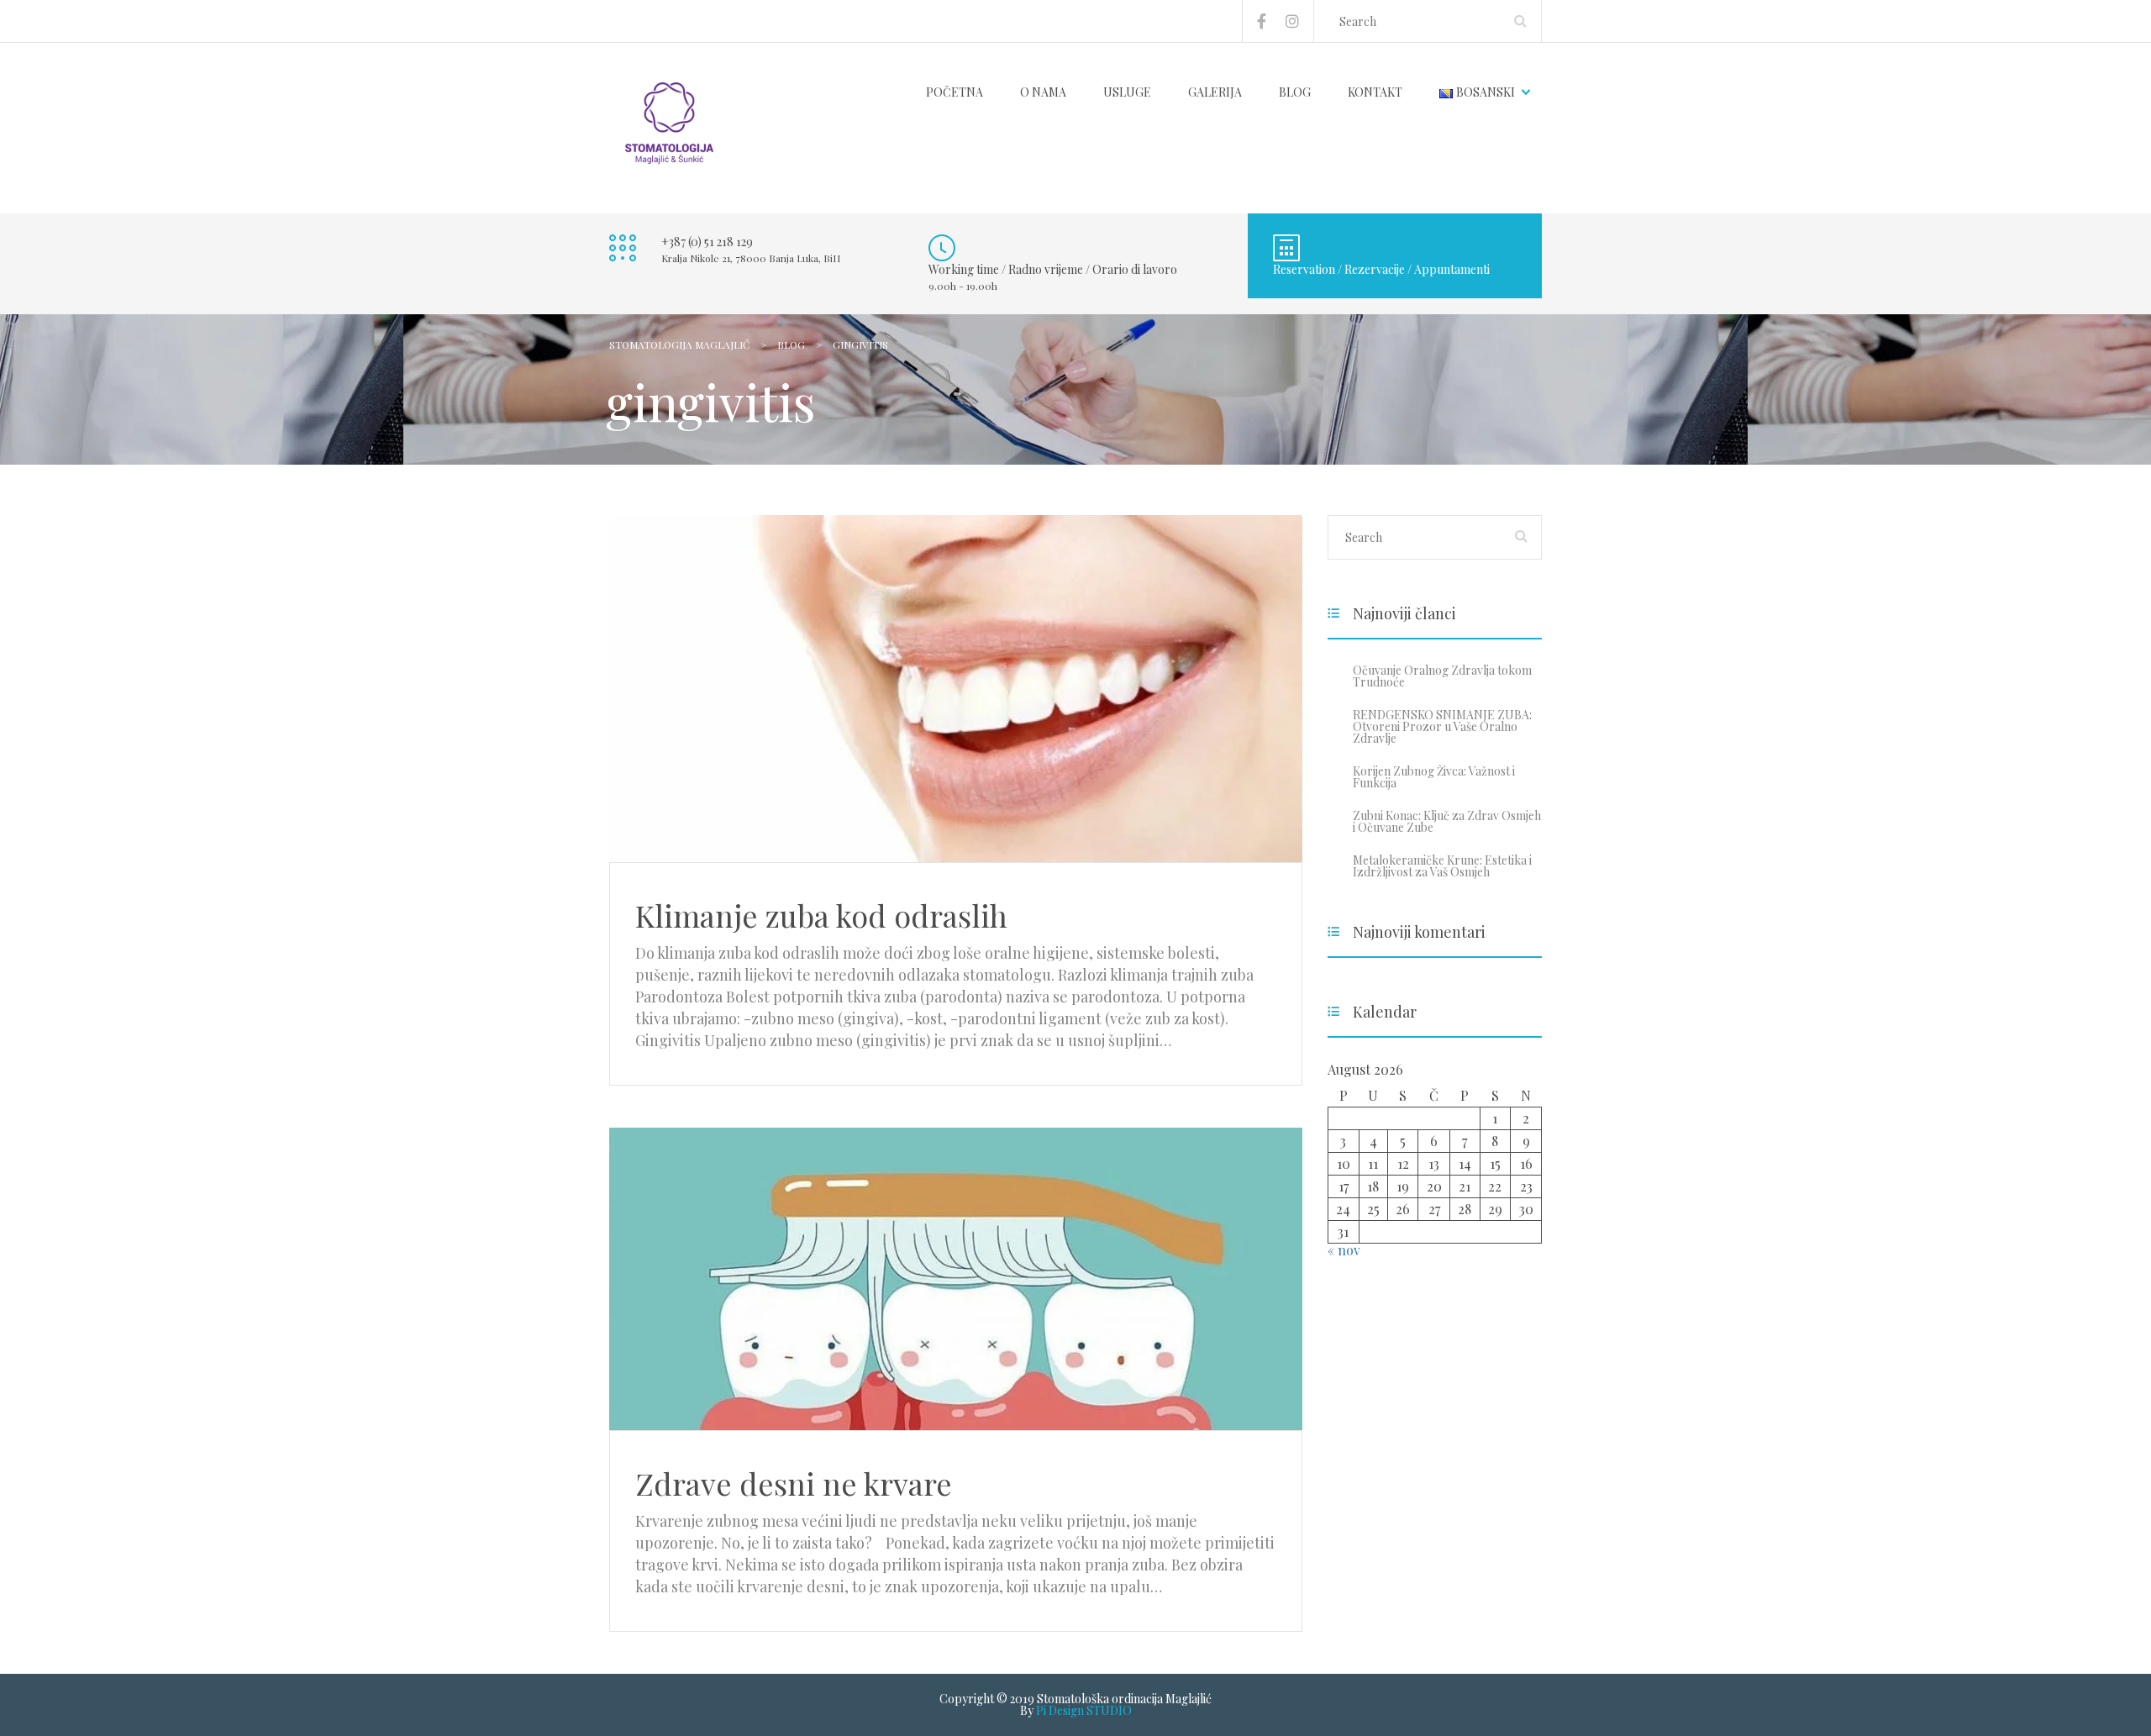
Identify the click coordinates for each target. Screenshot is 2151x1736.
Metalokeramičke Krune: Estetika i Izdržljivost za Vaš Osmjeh (1442, 866)
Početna (955, 92)
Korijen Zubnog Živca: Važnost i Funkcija (1434, 777)
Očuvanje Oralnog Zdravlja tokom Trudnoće (1442, 676)
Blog (1295, 92)
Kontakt (1375, 92)
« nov (1344, 1250)
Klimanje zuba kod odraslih (821, 915)
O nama (1043, 92)
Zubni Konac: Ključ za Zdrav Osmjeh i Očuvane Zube (1447, 821)
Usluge (1127, 92)
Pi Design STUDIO (1084, 1710)
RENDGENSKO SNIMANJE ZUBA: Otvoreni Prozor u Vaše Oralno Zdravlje (1442, 726)
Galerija (1215, 92)
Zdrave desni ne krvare (794, 1483)
